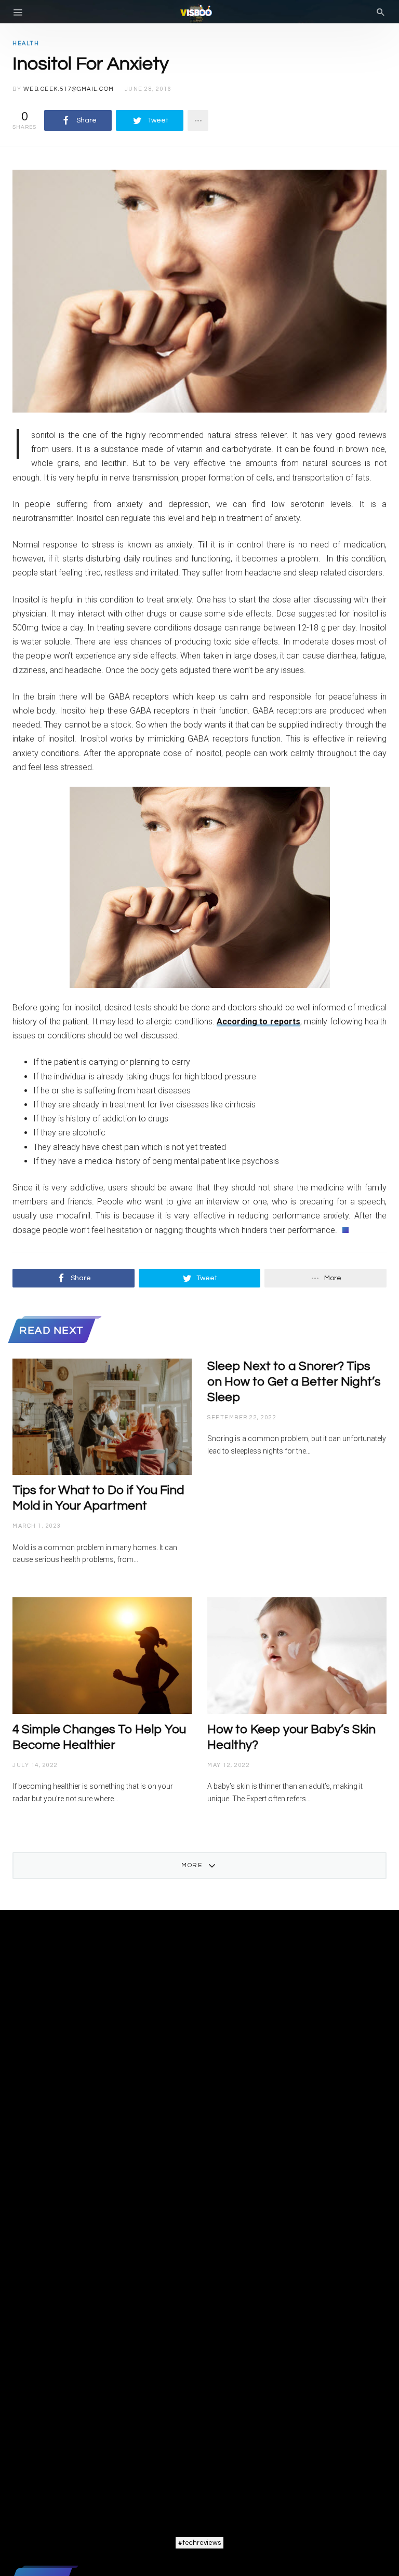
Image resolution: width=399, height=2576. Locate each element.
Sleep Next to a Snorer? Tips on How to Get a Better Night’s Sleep (294, 1382)
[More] (198, 120)
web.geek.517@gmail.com (69, 89)
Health (26, 43)
